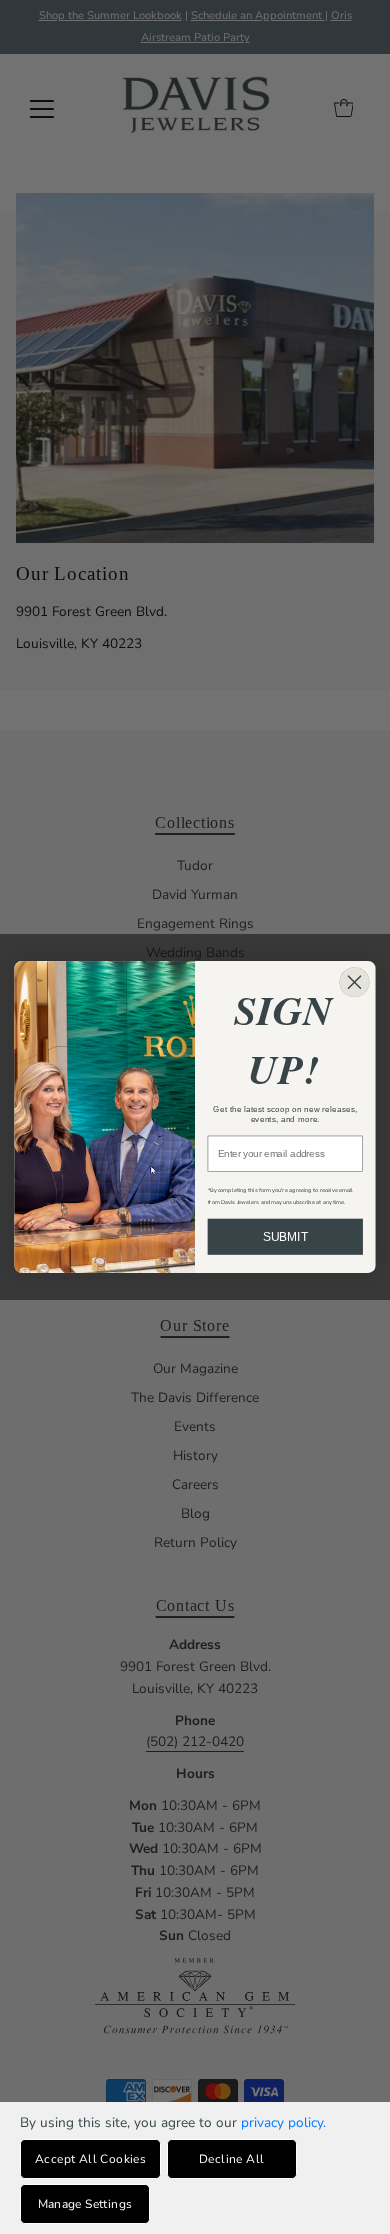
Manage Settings (85, 2204)
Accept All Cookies (90, 2159)
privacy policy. (283, 2122)
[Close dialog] (354, 982)
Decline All (231, 2159)
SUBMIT (285, 1236)
